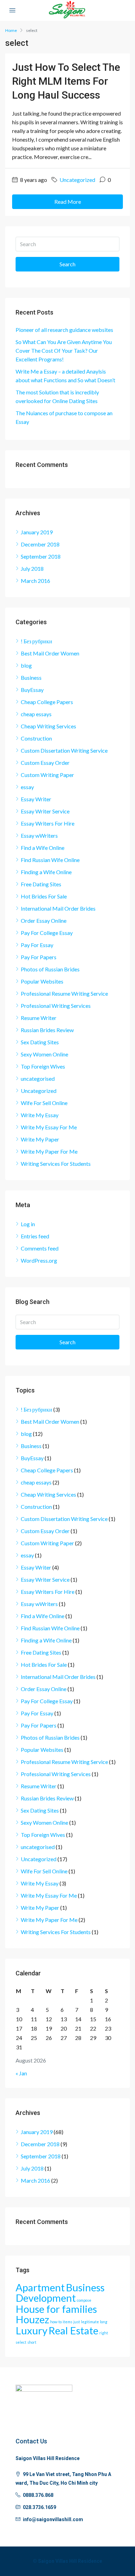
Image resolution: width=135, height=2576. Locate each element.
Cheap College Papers (47, 702)
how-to (56, 2322)
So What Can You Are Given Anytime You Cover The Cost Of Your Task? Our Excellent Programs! (64, 350)
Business (31, 678)
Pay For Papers (39, 957)
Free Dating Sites (41, 884)
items (67, 2322)
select (21, 2342)
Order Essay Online (44, 921)
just (77, 2322)
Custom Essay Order (45, 763)
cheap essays (36, 714)
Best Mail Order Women (50, 653)
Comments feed (40, 1248)
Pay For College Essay (47, 933)
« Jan (21, 2073)
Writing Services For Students (56, 1164)
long (104, 2322)
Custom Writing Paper (47, 775)
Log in (28, 1224)
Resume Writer (39, 1018)
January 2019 (37, 532)
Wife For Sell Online (44, 1103)
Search (67, 264)
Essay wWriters (39, 835)
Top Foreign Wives (43, 1066)
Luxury (31, 2330)
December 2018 (40, 544)
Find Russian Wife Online (50, 860)
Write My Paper (40, 1139)
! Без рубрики (37, 641)
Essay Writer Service (45, 811)
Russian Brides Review (47, 1030)
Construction (36, 738)
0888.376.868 (38, 2495)
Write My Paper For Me (49, 1151)
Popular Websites (42, 981)
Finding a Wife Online (46, 872)
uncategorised (38, 1078)
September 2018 (41, 556)
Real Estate (73, 2330)
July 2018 (32, 568)
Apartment (40, 2287)
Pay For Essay (37, 945)
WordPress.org (39, 1260)
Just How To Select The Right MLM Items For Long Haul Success (66, 81)
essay (27, 787)
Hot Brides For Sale (44, 896)
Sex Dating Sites (40, 1042)
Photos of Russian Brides (50, 969)
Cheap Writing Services (48, 726)
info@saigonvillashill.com (53, 2519)
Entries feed (35, 1236)
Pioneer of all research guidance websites (64, 330)
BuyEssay (32, 690)
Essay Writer (36, 799)
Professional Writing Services (56, 1006)
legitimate (90, 2322)
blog (26, 665)
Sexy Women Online (44, 1054)
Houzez (32, 2319)
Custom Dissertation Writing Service (64, 750)
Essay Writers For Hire (48, 823)
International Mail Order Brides (58, 908)
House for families (56, 2309)
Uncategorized (77, 180)
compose (84, 2300)
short (32, 2342)
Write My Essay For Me (49, 1127)
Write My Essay (40, 1115)
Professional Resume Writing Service (64, 993)
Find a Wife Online (43, 848)
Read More (68, 202)
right (104, 2333)
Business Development (60, 2293)
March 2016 (35, 581)
